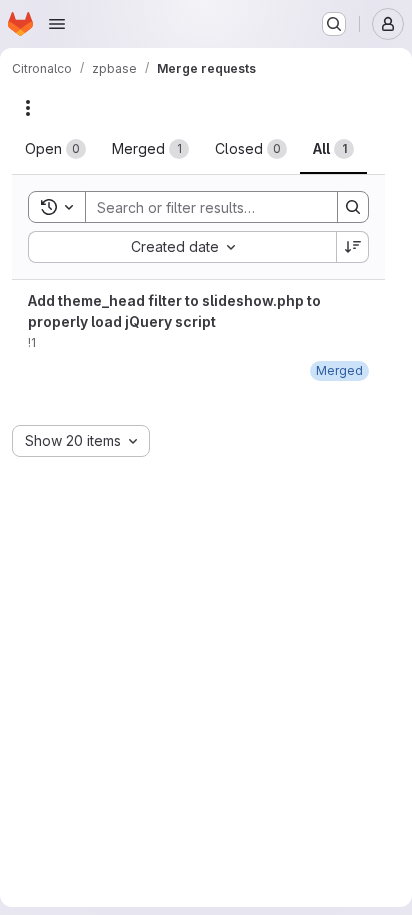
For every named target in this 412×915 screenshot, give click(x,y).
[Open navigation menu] (57, 24)
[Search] (353, 207)
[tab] (55, 149)
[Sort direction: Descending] (353, 247)
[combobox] (182, 247)
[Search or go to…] (334, 24)
